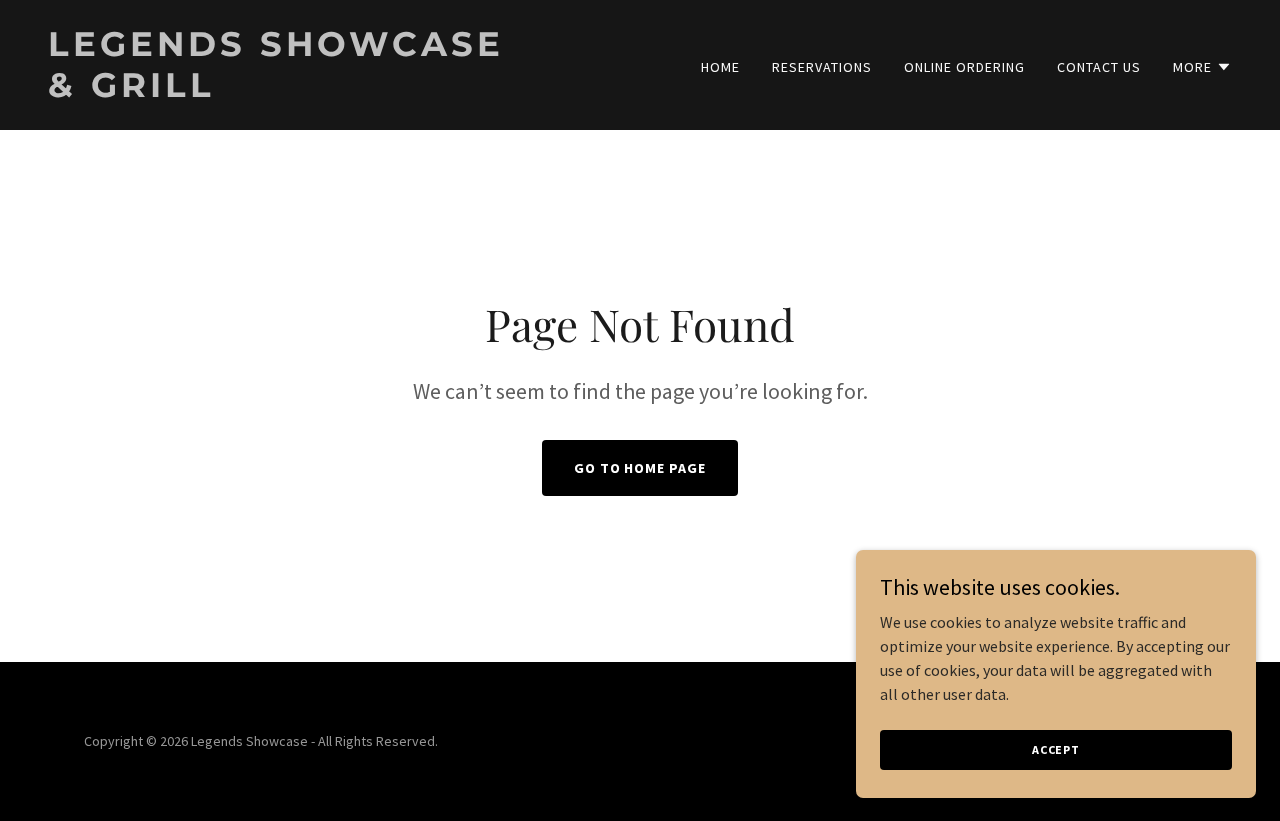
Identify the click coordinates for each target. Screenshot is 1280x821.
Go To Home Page (640, 468)
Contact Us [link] (1099, 67)
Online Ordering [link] (964, 67)
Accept (1056, 749)
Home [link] (720, 67)
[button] (1202, 67)
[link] (336, 91)
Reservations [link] (822, 67)
